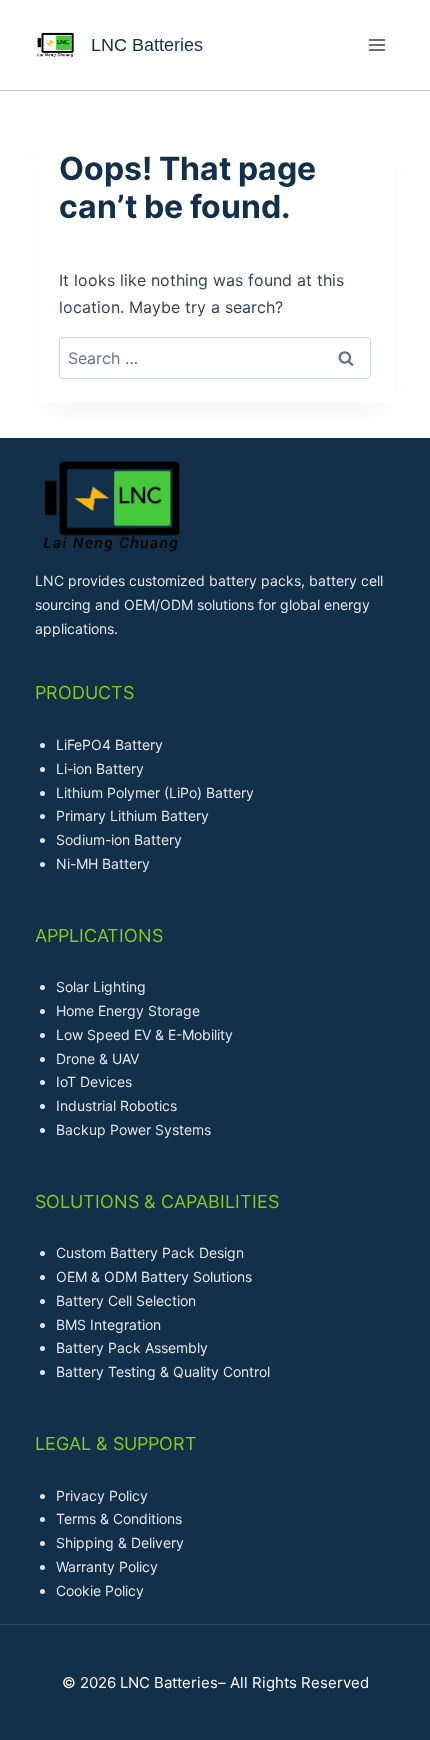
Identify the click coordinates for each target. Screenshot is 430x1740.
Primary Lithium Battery (132, 815)
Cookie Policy (100, 1590)
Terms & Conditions (119, 1518)
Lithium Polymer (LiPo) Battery (155, 792)
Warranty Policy (107, 1566)
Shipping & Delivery (120, 1542)
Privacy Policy (102, 1495)
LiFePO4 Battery (109, 744)
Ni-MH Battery (103, 863)
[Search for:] (215, 358)
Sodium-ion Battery (119, 839)
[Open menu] (376, 44)
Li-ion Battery (100, 768)
